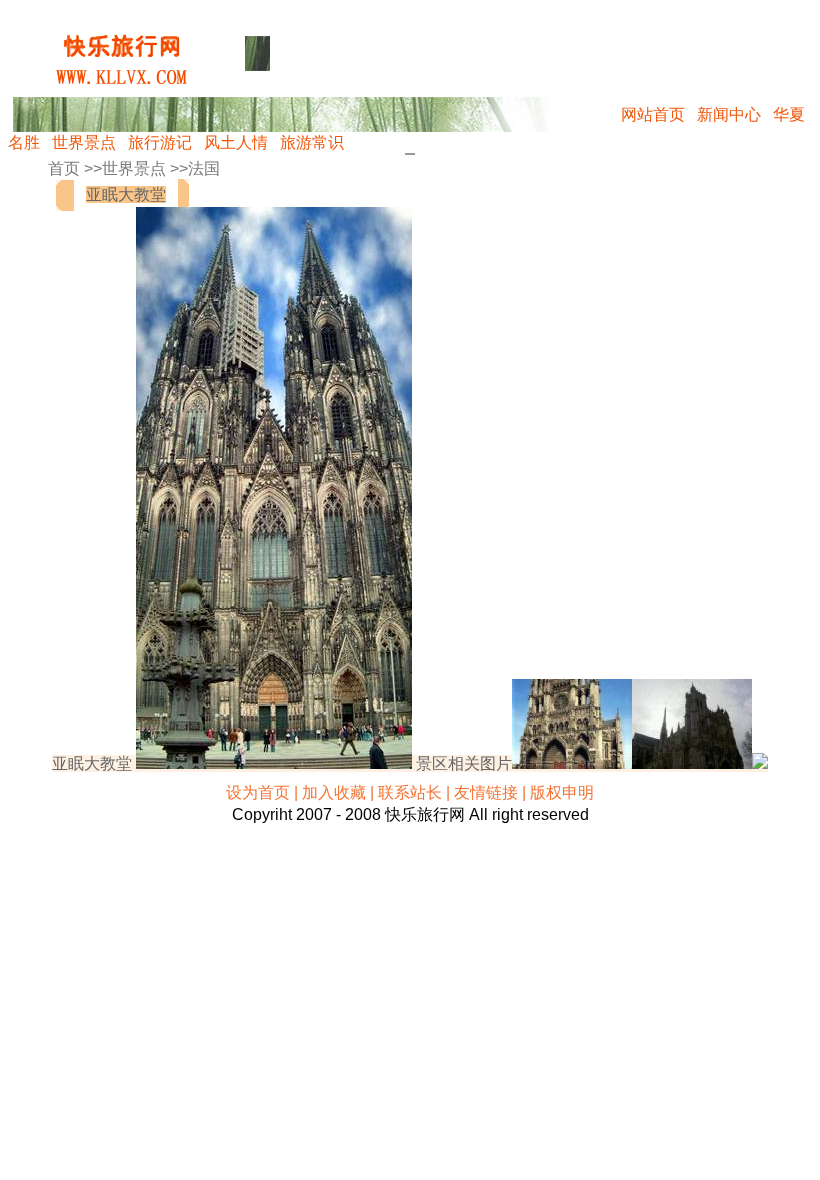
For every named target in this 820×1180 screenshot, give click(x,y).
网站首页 (653, 114)
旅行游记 (160, 142)
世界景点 (84, 142)
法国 (204, 168)
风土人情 (236, 142)
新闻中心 (729, 114)
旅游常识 (312, 142)
